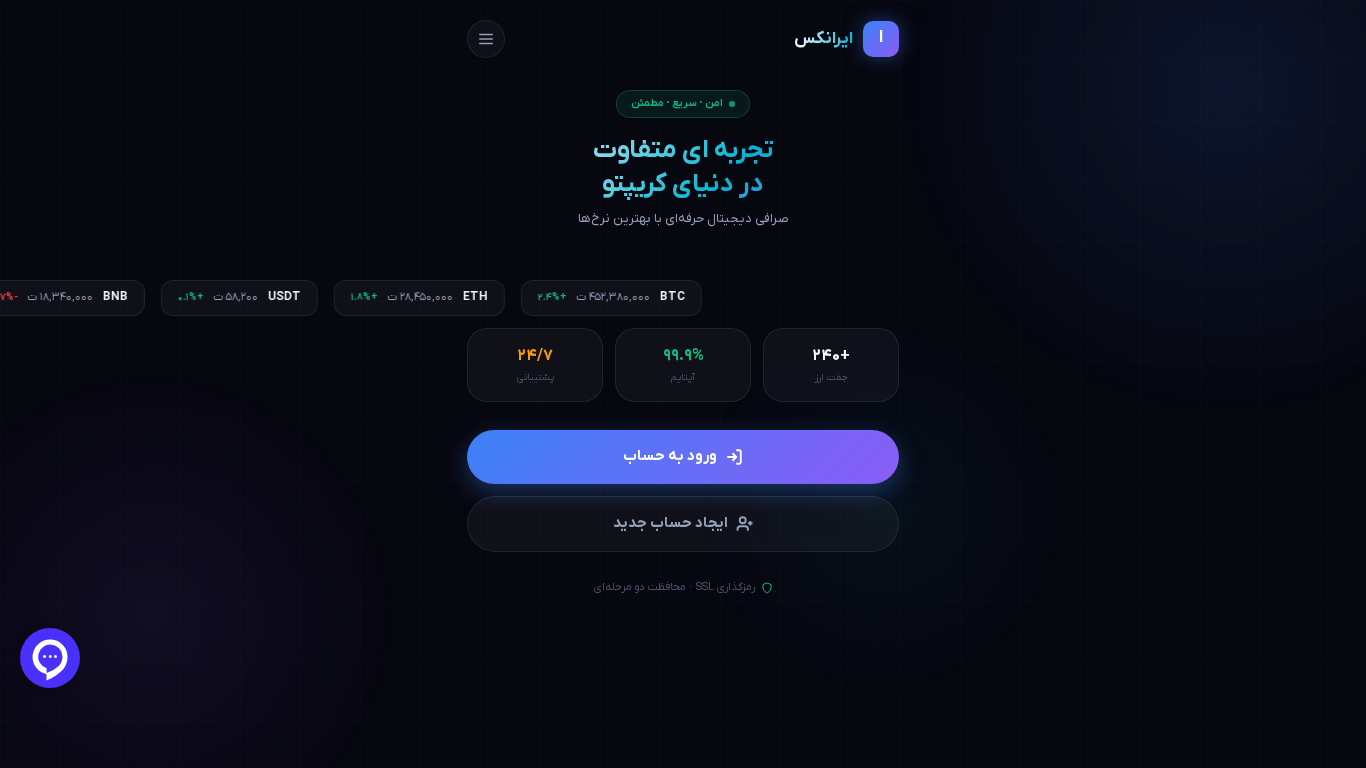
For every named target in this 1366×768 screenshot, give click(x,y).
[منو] (486, 39)
